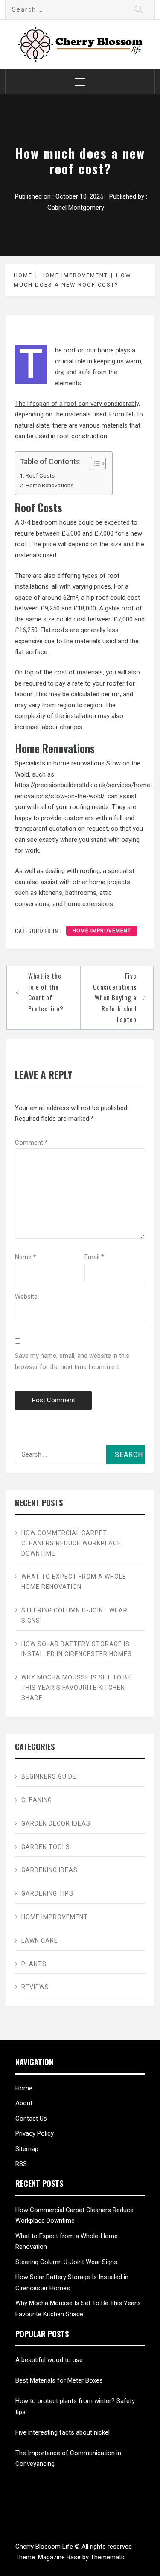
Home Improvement (102, 931)
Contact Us (31, 2119)
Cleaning (37, 1800)
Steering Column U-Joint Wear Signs (74, 1615)
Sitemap (27, 2149)
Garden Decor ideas (56, 1823)
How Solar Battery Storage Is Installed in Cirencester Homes (77, 1649)
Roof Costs (40, 475)
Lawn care (40, 1940)
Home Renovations (49, 485)
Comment (31, 1143)
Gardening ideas (49, 1870)
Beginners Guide (49, 1776)
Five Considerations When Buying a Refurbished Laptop (115, 997)
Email (94, 1257)
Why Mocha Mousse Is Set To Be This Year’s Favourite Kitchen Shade (76, 1688)
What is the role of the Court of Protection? (46, 992)
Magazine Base (60, 2557)
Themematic (108, 2557)
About (24, 2103)
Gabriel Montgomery (76, 208)
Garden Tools (46, 1847)
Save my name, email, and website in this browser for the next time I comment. (72, 1361)
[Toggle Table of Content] (94, 463)
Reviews (35, 1987)
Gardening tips (47, 1893)
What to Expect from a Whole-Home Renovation (75, 1582)
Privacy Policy (35, 2133)
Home (24, 2088)
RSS (21, 2164)
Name (26, 1257)
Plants (34, 1964)
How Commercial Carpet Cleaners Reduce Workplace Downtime (71, 1543)
